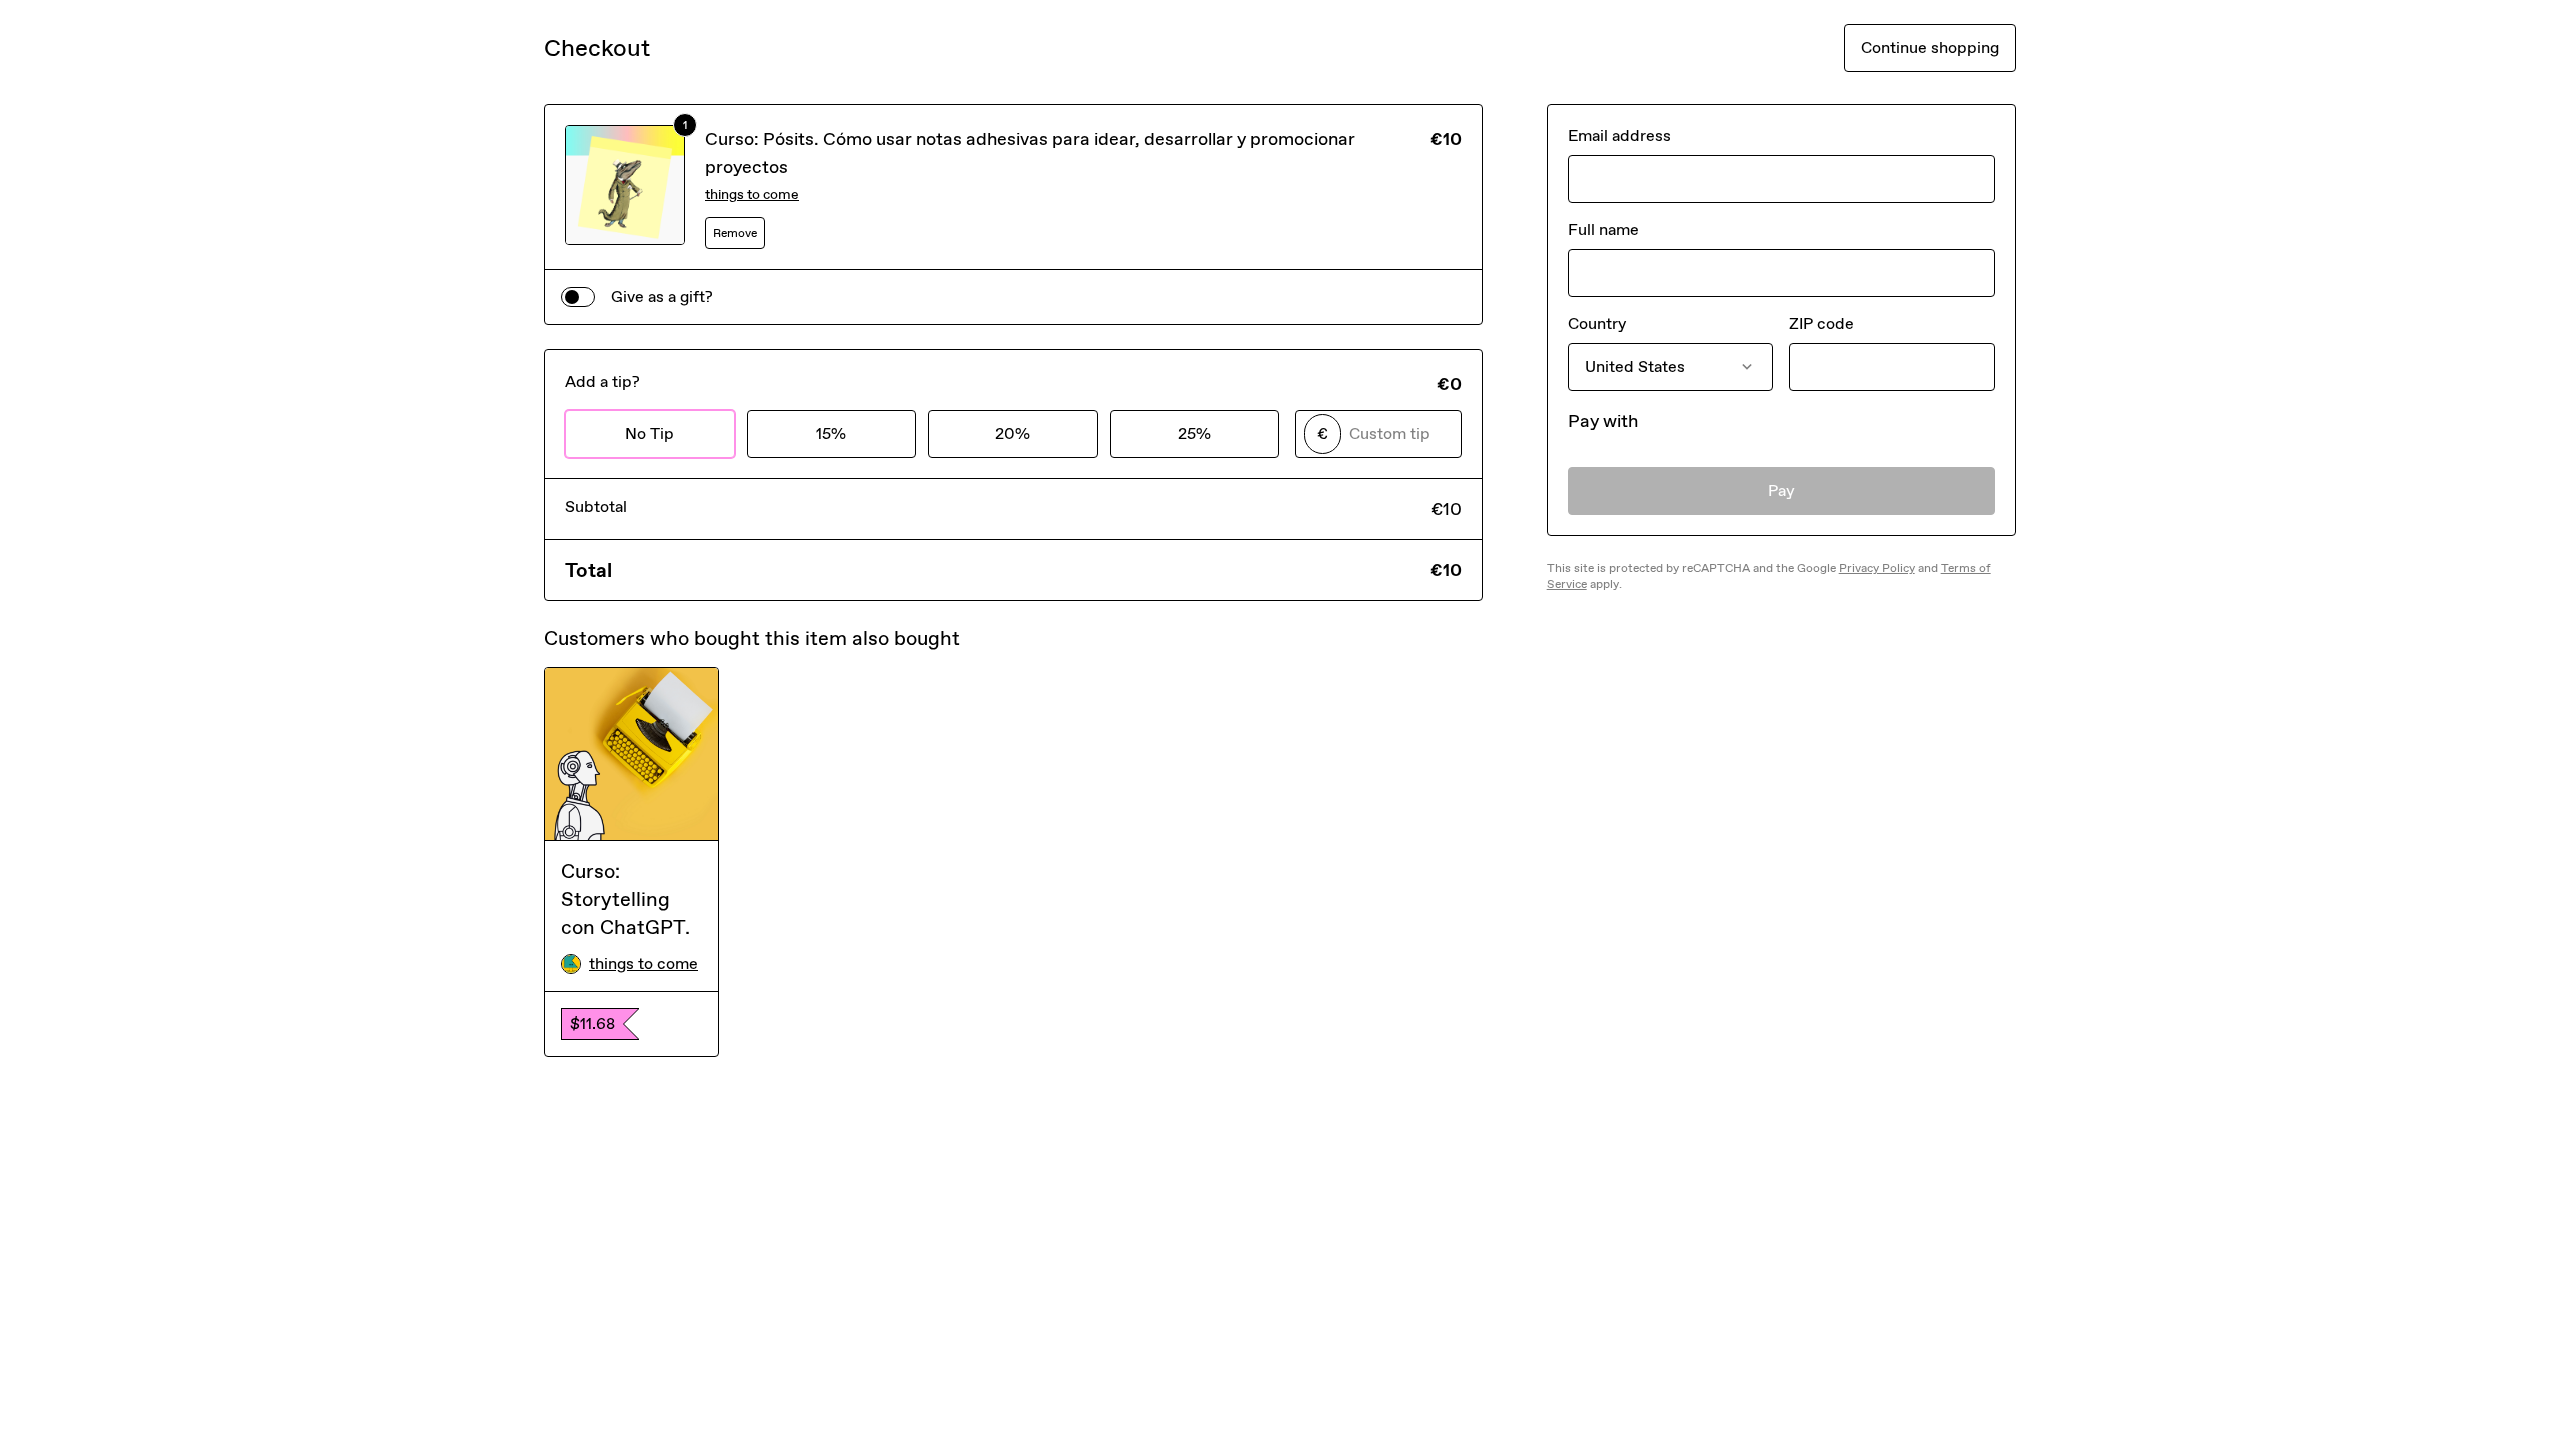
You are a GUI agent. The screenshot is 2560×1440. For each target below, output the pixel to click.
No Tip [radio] (649, 433)
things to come (752, 194)
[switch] (578, 297)
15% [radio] (831, 433)
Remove (735, 233)
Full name (1603, 229)
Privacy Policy (1877, 568)
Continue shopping (1930, 47)
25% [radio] (1194, 433)
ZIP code (1821, 323)
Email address (1619, 135)
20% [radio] (1012, 433)
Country (1597, 323)
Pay (1781, 490)
